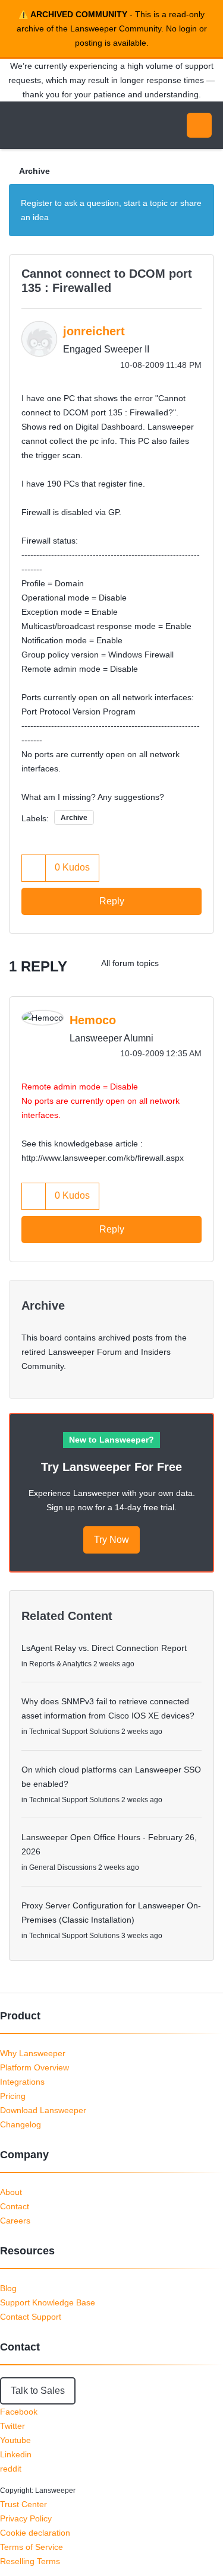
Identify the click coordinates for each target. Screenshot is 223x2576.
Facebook (19, 2412)
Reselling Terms (30, 2561)
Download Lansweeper (43, 2110)
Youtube (15, 2440)
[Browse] (18, 125)
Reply (112, 901)
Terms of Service (32, 2547)
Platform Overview (34, 2067)
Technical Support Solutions (74, 1732)
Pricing (13, 2096)
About (11, 2192)
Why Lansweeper (33, 2053)
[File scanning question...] (178, 963)
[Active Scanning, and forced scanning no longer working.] (202, 963)
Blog (8, 2288)
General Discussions (63, 1867)
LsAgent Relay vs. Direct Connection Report (104, 1648)
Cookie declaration (35, 2533)
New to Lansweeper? (111, 1440)
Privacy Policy (26, 2518)
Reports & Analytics (60, 1664)
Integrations (22, 2082)
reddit (11, 2469)
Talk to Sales (38, 2391)
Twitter (12, 2426)
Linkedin (16, 2454)
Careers (15, 2221)
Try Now (111, 1540)
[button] (34, 868)
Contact (15, 2206)
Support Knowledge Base (48, 2302)
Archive (34, 171)
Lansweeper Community (65, 125)
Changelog (21, 2124)
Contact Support (31, 2317)
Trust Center (23, 2504)
